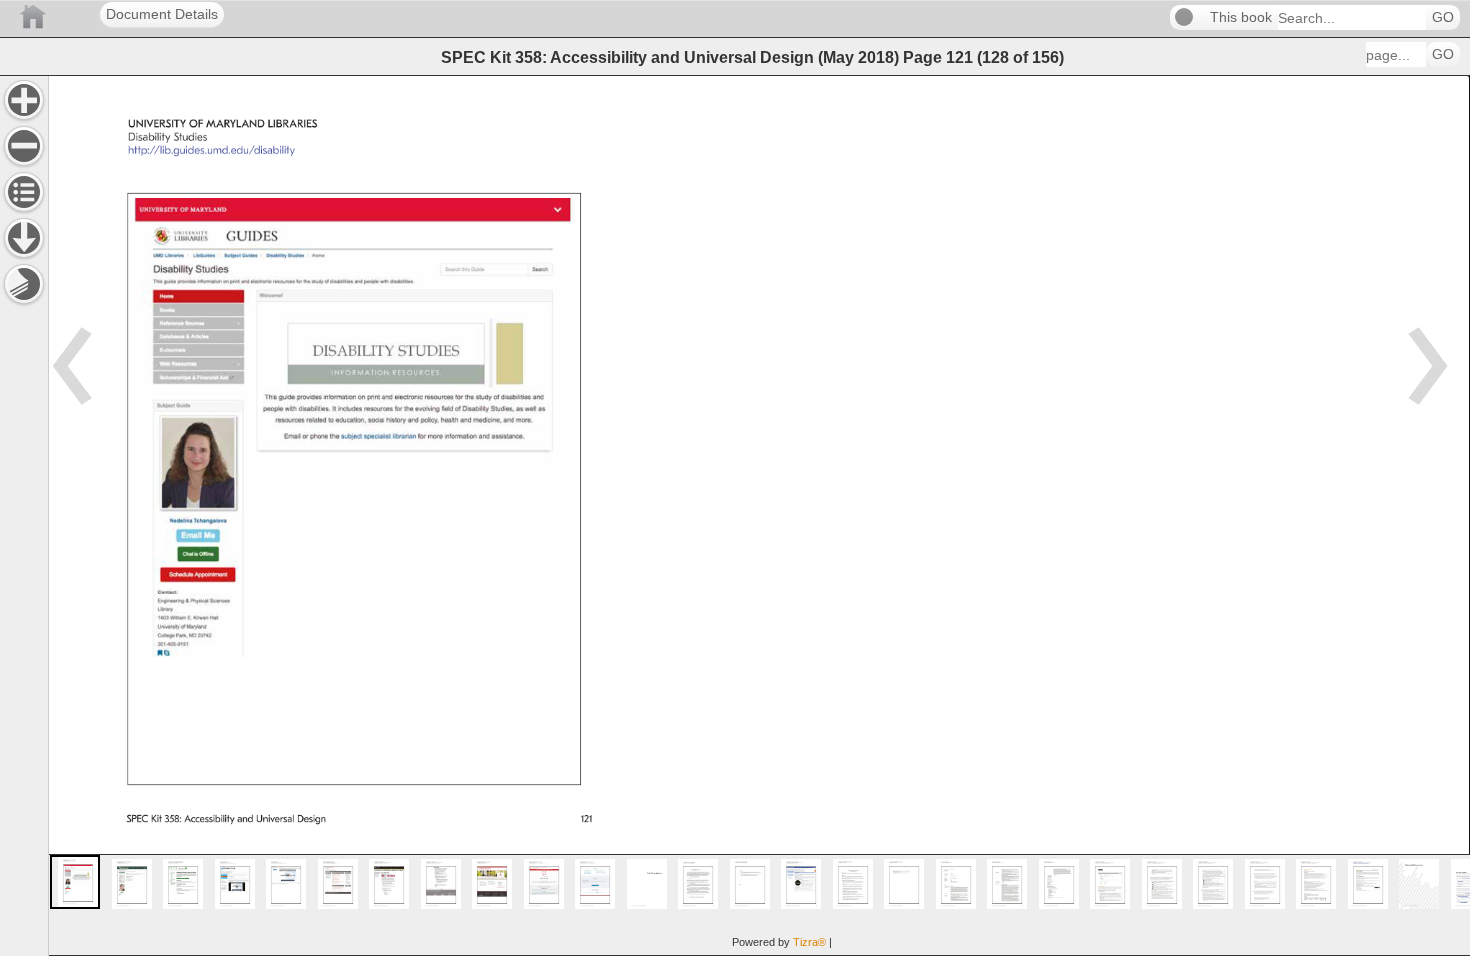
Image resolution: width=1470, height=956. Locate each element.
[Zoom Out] (24, 146)
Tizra (809, 942)
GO (1443, 17)
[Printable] (24, 284)
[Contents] (24, 192)
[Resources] (24, 238)
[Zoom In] (24, 100)
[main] (759, 515)
